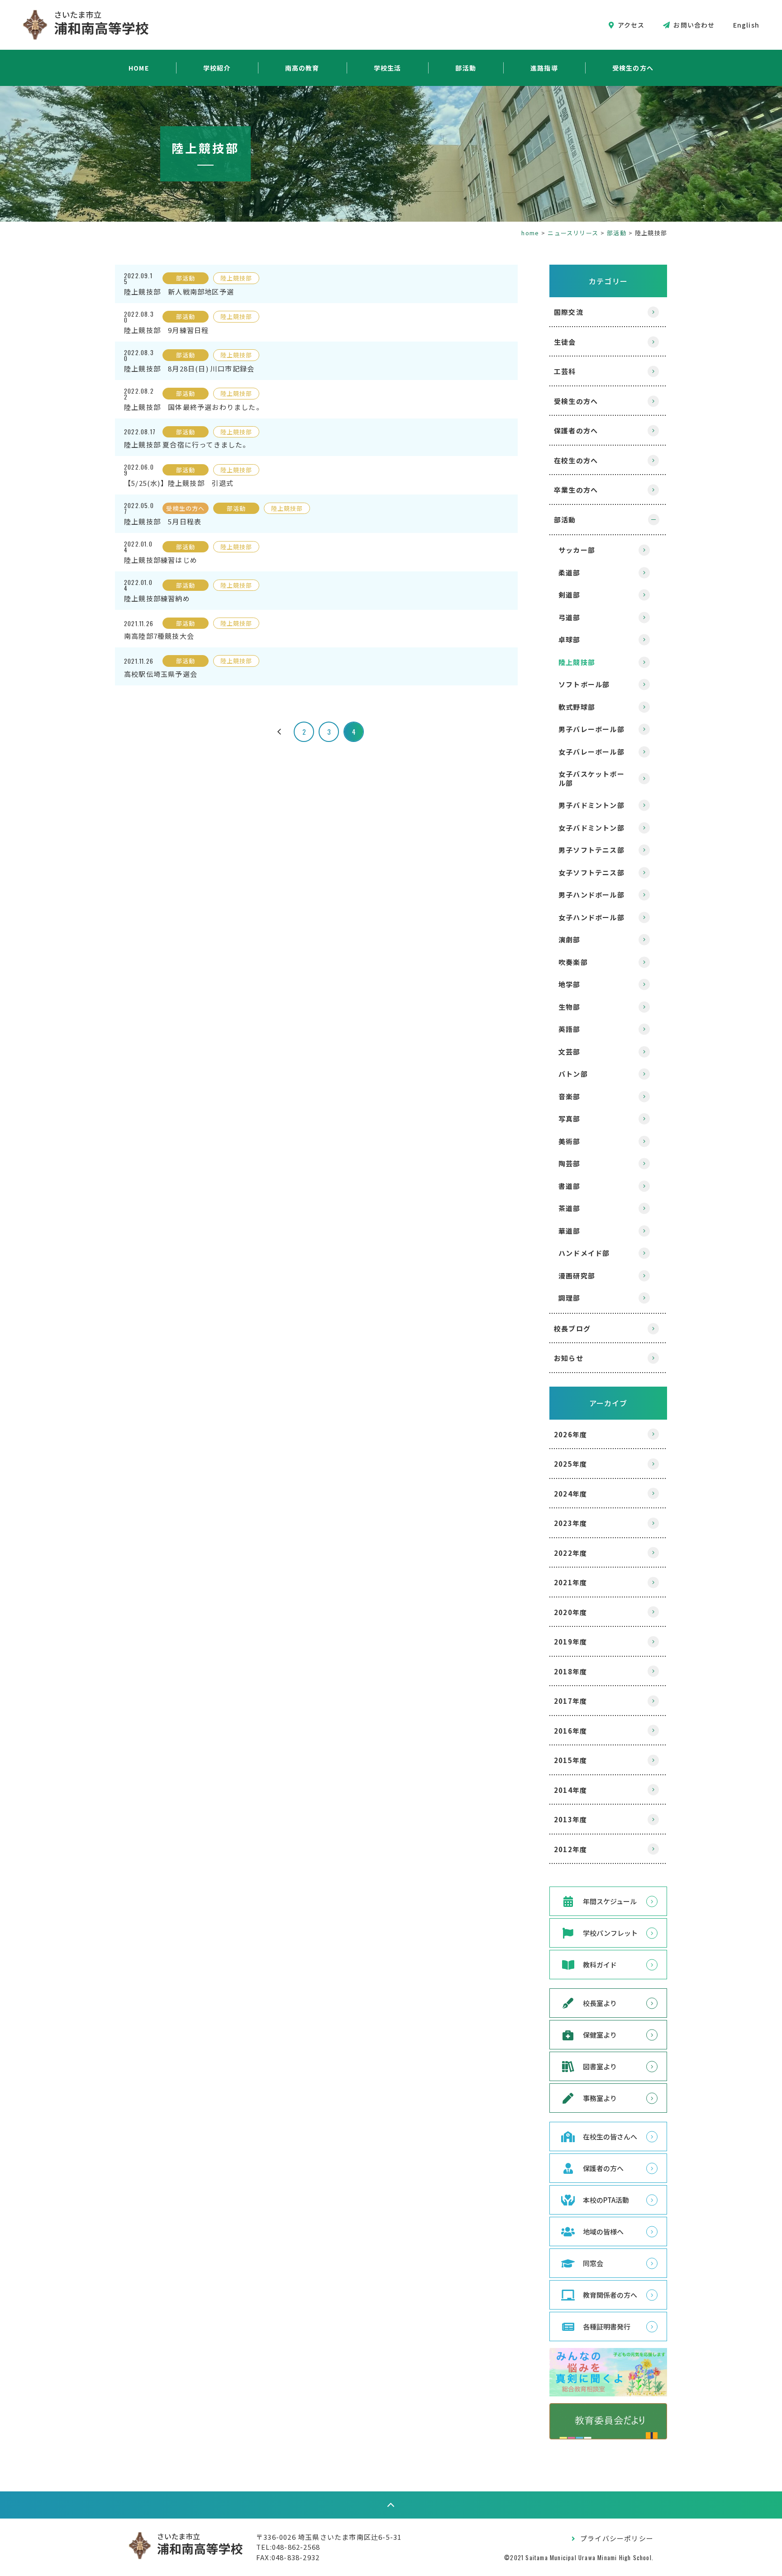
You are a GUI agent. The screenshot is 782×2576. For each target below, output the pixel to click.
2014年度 (570, 1790)
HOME (139, 68)
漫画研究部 (577, 1276)
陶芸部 (570, 1163)
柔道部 (570, 573)
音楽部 (570, 1096)
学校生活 (388, 68)
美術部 (570, 1141)
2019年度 (570, 1642)
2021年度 (570, 1582)
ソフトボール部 (584, 684)
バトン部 (573, 1074)
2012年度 (570, 1849)
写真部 (570, 1119)
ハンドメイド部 (584, 1253)
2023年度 (570, 1523)
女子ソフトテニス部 (591, 872)
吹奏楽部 (573, 962)
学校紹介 (217, 68)
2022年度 (570, 1553)
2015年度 (570, 1760)
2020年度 (570, 1612)
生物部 (570, 1007)
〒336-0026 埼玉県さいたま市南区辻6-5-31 (329, 2537)
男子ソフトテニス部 (591, 850)
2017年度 (570, 1701)
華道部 (570, 1231)
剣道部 (570, 595)
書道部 (570, 1186)
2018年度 (570, 1671)
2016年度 (570, 1731)
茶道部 (570, 1208)
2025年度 (570, 1464)
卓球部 (570, 639)
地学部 (570, 984)
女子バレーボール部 (591, 752)
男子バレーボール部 (591, 729)
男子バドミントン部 (591, 805)
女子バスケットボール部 (591, 778)
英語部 (570, 1029)
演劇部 (570, 939)
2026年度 (570, 1434)
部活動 (466, 68)
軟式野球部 (577, 707)
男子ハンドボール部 (591, 895)
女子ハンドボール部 (591, 917)
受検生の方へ (633, 68)
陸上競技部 (577, 662)
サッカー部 (577, 550)
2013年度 (570, 1819)
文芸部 (570, 1052)
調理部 (570, 1298)
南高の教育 (302, 68)
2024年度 (570, 1494)
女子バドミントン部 (591, 828)
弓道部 (570, 617)
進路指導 (544, 68)
